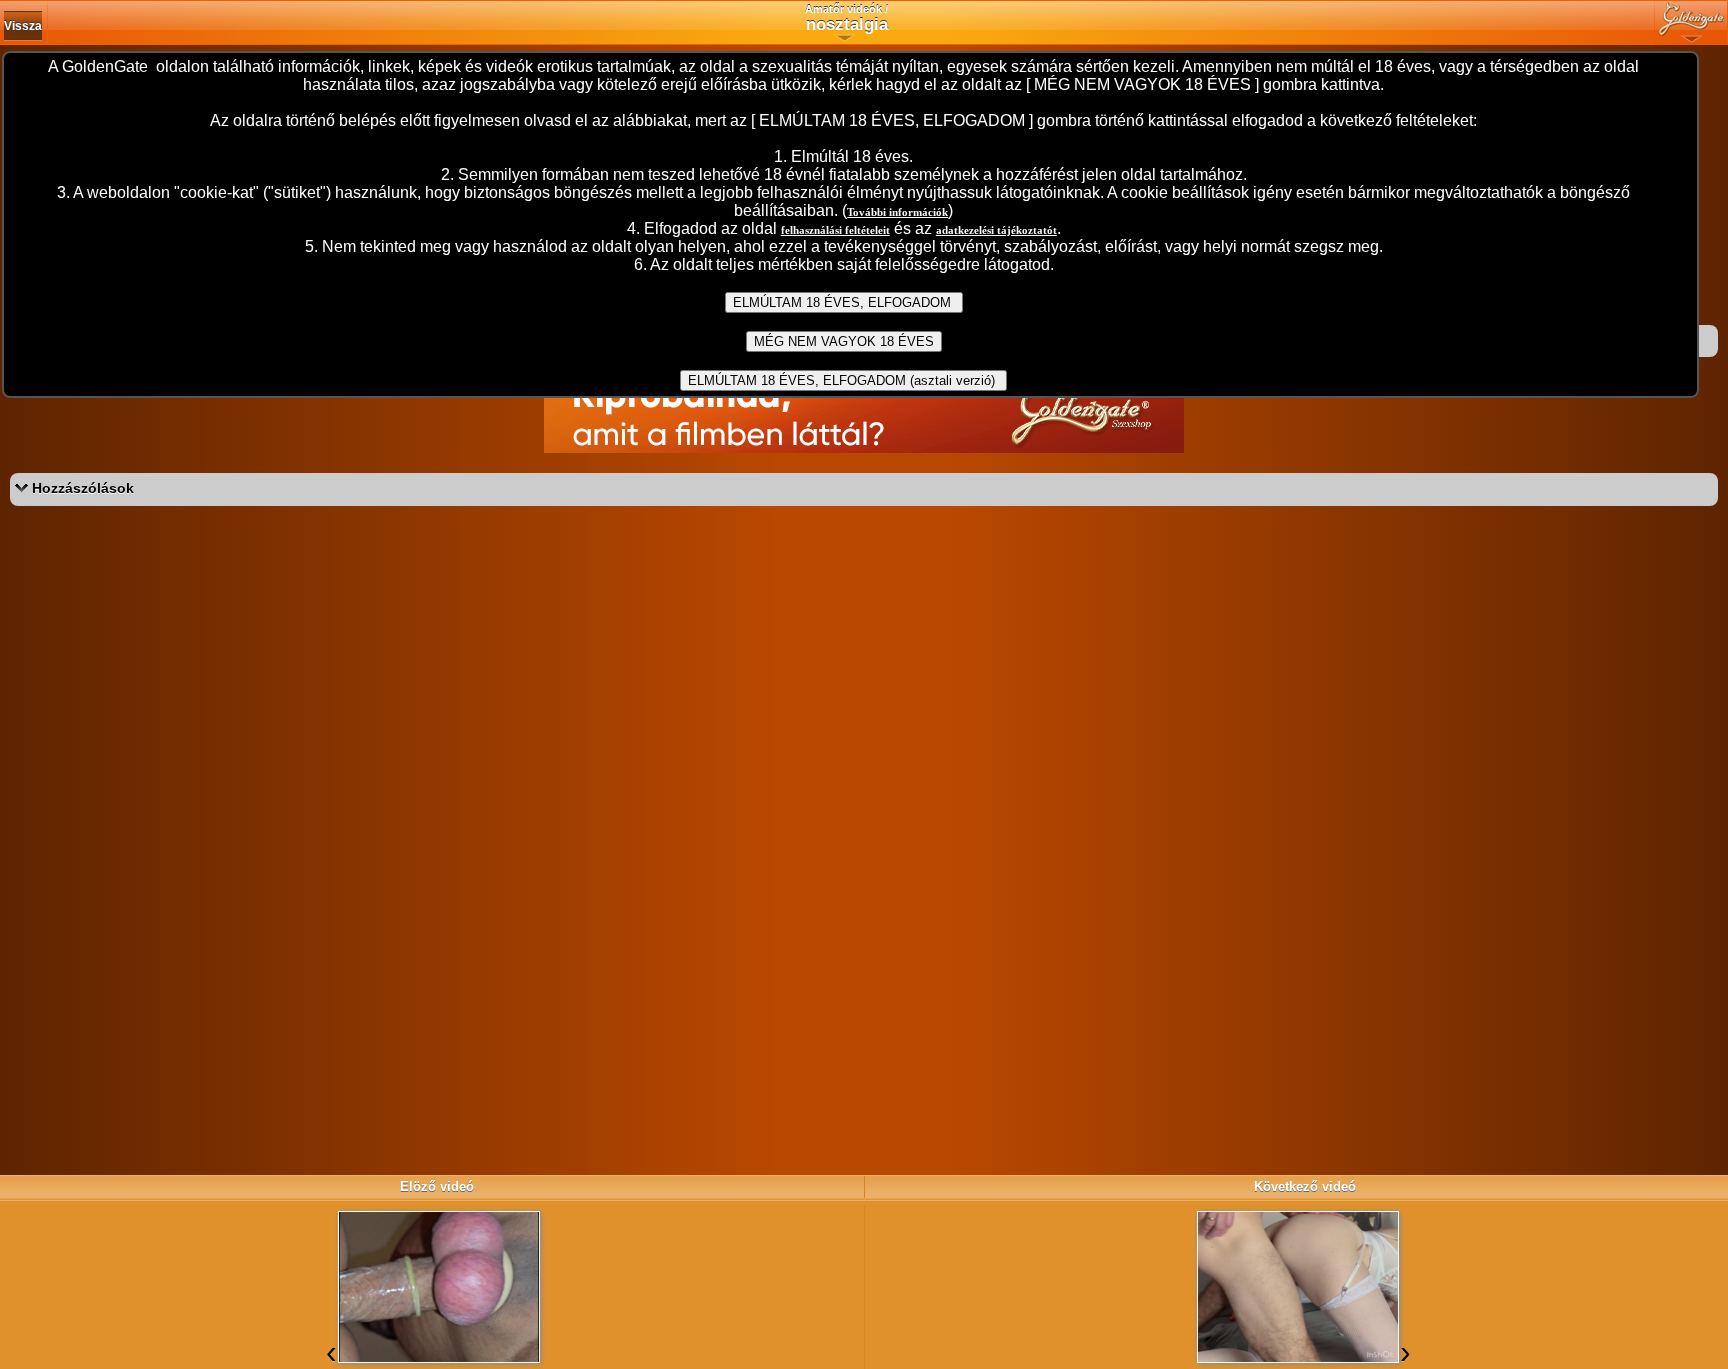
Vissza (23, 26)
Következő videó (1305, 1186)
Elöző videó (437, 1186)
